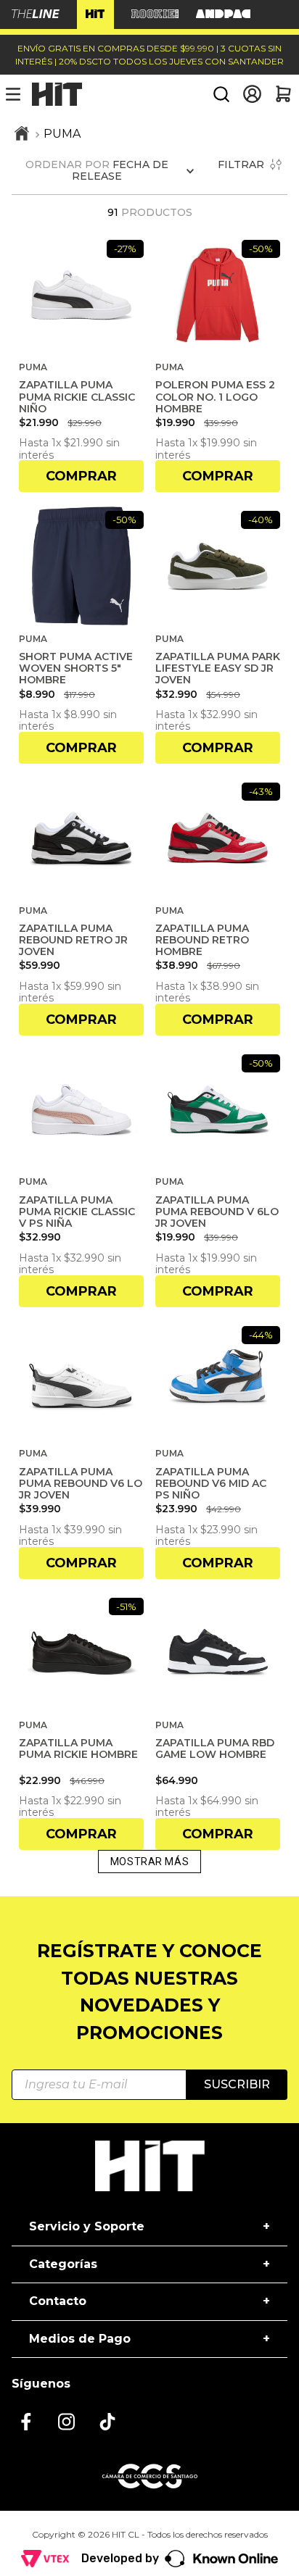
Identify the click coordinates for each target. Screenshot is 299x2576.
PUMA (62, 134)
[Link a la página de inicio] (22, 135)
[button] (221, 94)
